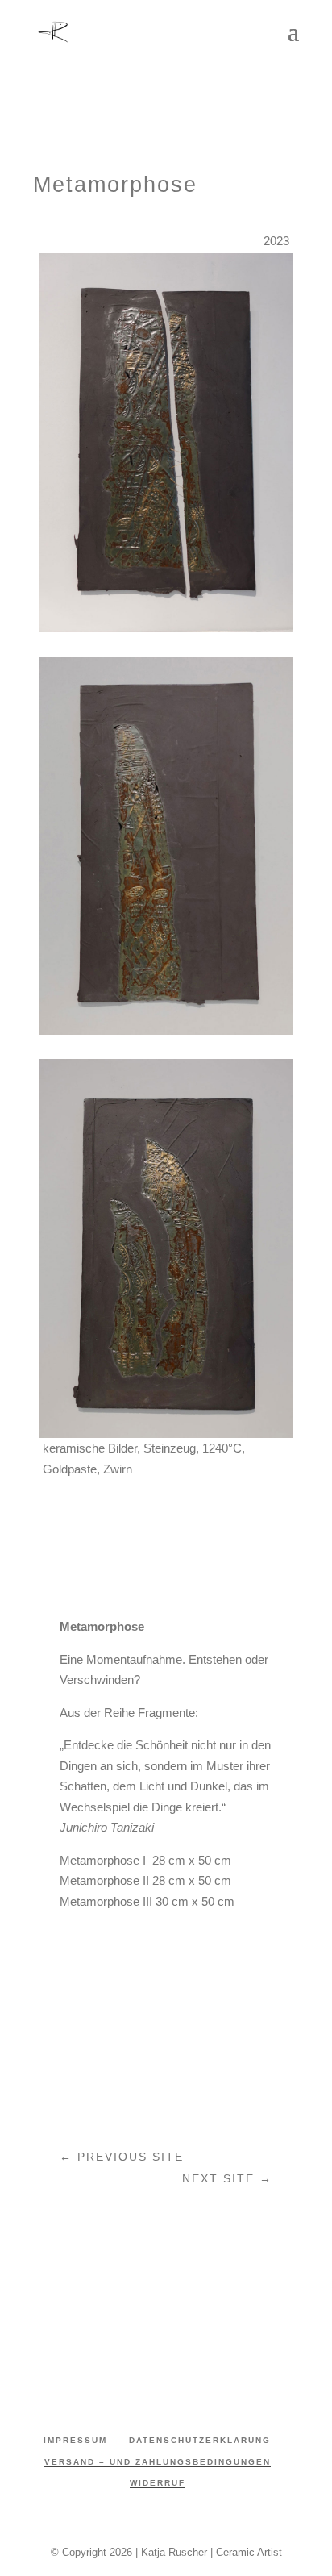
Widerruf (158, 2483)
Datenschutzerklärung (200, 2440)
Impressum (75, 2440)
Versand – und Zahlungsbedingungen (158, 2462)
